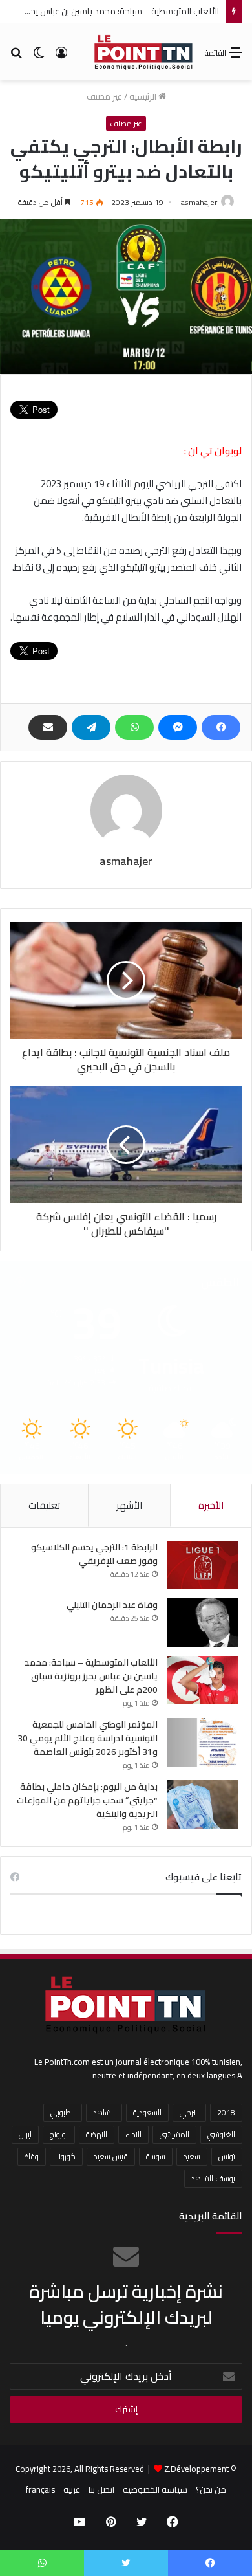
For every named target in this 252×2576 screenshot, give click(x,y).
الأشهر (129, 1505)
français (40, 2489)
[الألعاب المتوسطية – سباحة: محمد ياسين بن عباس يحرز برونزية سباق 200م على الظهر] (203, 1680)
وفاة (32, 2156)
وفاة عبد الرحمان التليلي (112, 1605)
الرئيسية (144, 96)
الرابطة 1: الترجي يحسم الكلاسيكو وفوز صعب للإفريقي (94, 1554)
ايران (25, 2134)
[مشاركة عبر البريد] (48, 727)
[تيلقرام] (91, 727)
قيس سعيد (111, 2156)
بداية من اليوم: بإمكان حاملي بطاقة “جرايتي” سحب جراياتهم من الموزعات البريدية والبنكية (87, 1800)
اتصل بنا (101, 2489)
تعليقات (44, 1505)
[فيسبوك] (221, 727)
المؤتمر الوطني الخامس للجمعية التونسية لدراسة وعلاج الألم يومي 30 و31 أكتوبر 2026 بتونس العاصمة (88, 1738)
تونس (227, 2156)
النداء (133, 2134)
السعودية (147, 2112)
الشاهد (104, 2112)
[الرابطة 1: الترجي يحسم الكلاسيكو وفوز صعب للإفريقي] (203, 1565)
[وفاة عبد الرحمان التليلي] (203, 1623)
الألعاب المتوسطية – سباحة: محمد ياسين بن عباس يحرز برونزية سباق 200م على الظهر (91, 1676)
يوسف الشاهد (213, 2178)
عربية (72, 2489)
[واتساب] (134, 727)
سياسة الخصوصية (155, 2489)
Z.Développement (196, 2469)
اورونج (59, 2134)
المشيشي (174, 2134)
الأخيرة (211, 1505)
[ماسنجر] (178, 727)
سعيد (192, 2156)
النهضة (97, 2134)
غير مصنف (104, 96)
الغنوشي (221, 2134)
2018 (226, 2112)
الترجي (189, 2112)
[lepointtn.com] (144, 52)
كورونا (66, 2156)
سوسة (156, 2156)
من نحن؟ (211, 2489)
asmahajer (199, 202)
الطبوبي (63, 2112)
